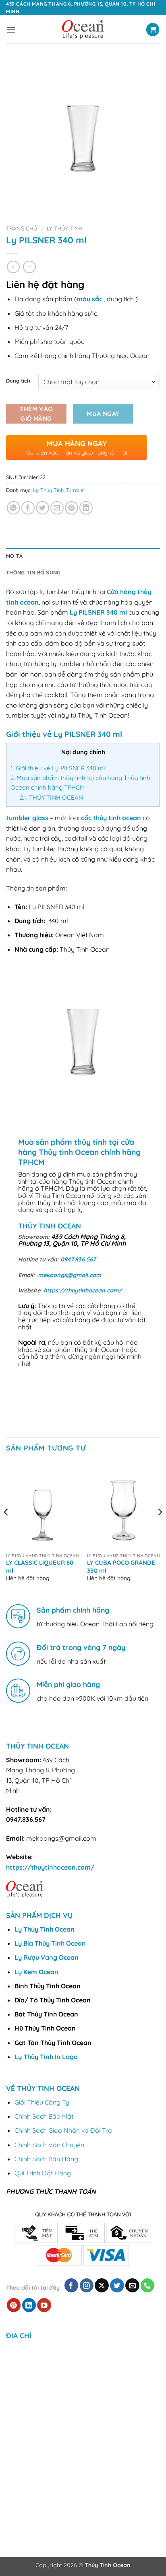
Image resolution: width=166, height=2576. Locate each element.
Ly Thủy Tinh (65, 228)
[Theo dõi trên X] (102, 2285)
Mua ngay (103, 414)
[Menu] (11, 30)
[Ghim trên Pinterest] (72, 508)
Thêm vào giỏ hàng (36, 413)
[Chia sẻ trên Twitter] (43, 508)
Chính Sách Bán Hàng (46, 2159)
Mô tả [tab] (14, 556)
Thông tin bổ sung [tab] (33, 572)
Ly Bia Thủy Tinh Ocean (50, 1943)
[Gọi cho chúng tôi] (148, 2285)
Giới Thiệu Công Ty (42, 2102)
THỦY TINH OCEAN (51, 797)
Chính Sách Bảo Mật (44, 2116)
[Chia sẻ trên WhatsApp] (13, 508)
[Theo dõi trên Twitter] (117, 2285)
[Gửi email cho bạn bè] (57, 508)
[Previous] (6, 1528)
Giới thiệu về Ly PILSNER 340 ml (58, 768)
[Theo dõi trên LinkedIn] (29, 2305)
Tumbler (76, 490)
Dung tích (18, 381)
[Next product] (13, 267)
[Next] (160, 1528)
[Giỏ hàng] (153, 30)
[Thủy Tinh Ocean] (83, 30)
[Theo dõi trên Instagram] (87, 2285)
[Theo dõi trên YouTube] (44, 2305)
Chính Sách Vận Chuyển (49, 2145)
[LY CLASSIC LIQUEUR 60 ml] (43, 1505)
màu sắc (89, 299)
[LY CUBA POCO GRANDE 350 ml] (123, 1505)
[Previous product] (29, 267)
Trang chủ (22, 228)
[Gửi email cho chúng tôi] (132, 2285)
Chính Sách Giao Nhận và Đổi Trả (63, 2130)
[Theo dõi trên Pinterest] (14, 2305)
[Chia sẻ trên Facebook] (28, 508)
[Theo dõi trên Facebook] (72, 2285)
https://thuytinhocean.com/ (83, 1290)
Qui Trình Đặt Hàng (43, 2173)
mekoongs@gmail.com (70, 1275)
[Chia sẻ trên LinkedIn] (86, 508)
